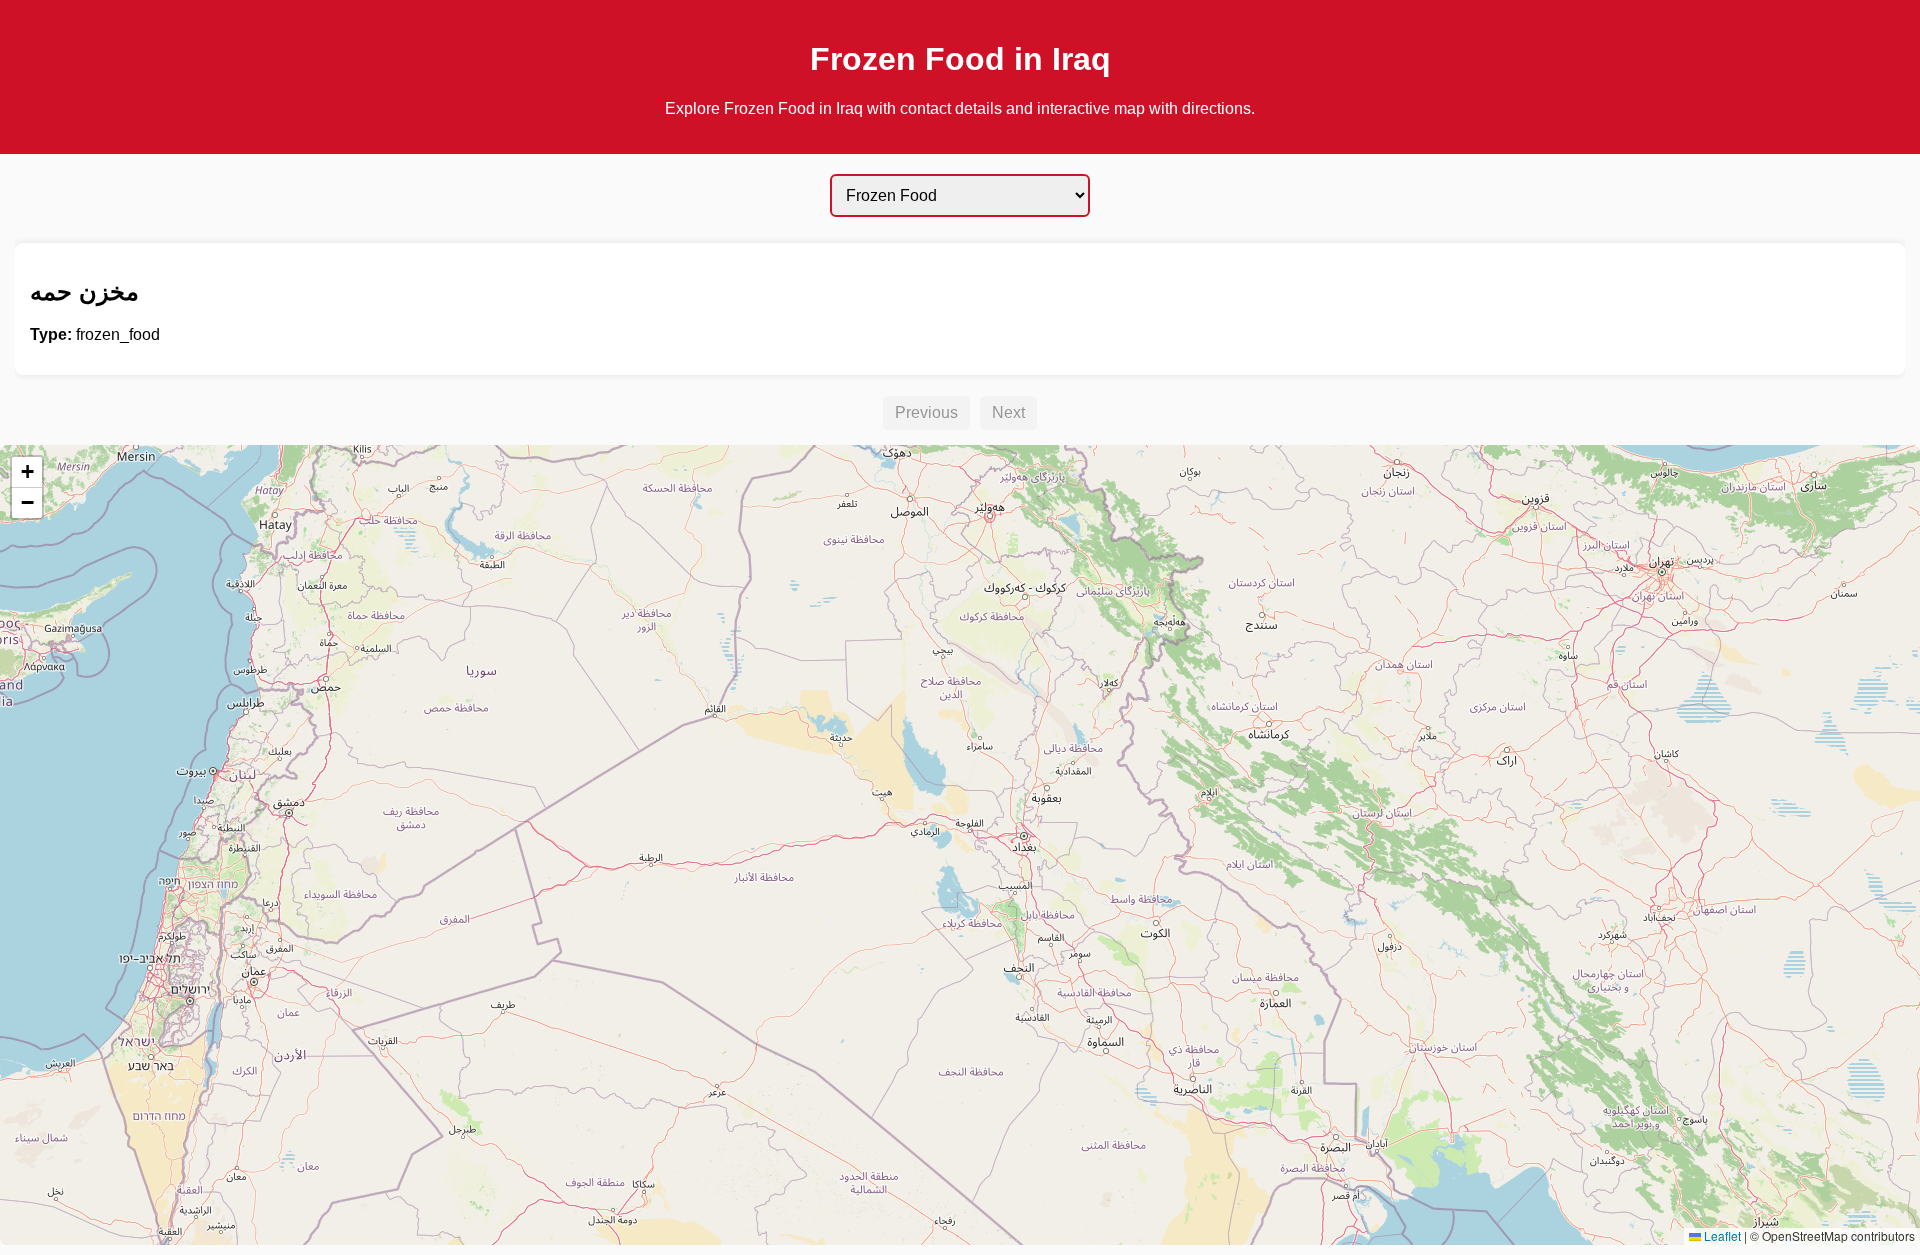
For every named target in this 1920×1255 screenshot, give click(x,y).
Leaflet (1721, 1235)
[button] (27, 472)
